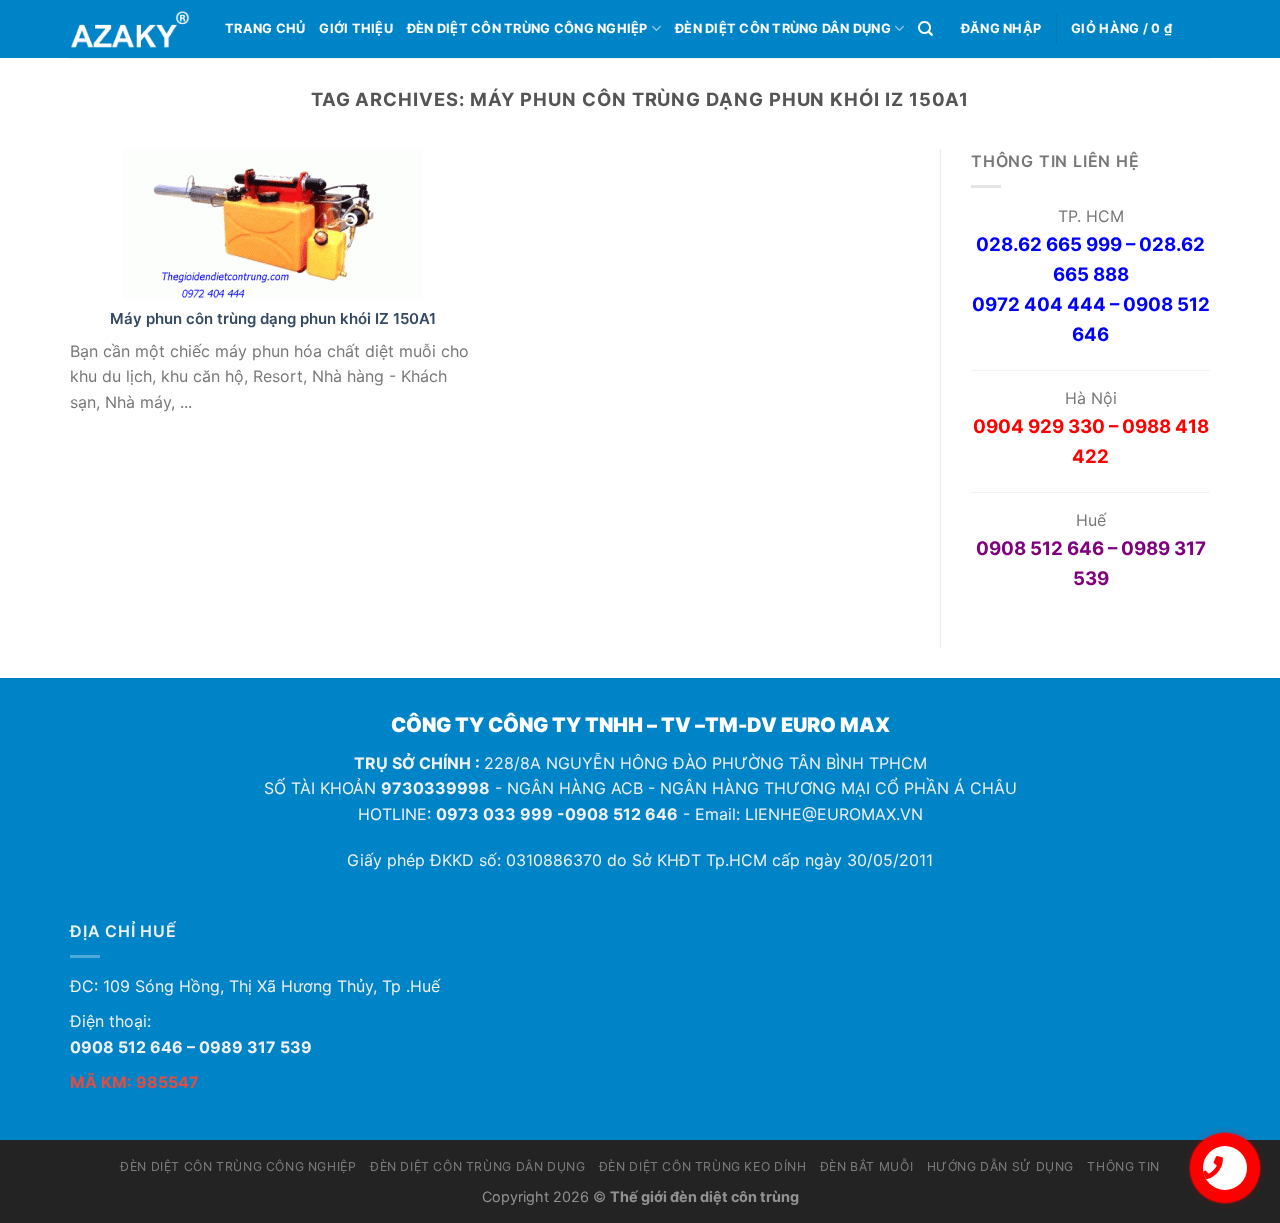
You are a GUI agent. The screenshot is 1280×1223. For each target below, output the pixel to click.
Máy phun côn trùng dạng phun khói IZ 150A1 (273, 318)
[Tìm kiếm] (925, 29)
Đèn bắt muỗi (866, 1166)
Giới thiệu (356, 28)
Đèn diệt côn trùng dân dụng (783, 28)
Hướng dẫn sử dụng (1000, 1166)
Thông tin (1123, 1166)
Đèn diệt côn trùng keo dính (703, 1166)
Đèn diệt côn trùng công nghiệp (527, 28)
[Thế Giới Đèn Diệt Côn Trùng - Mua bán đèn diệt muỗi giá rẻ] (132, 29)
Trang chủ (265, 28)
